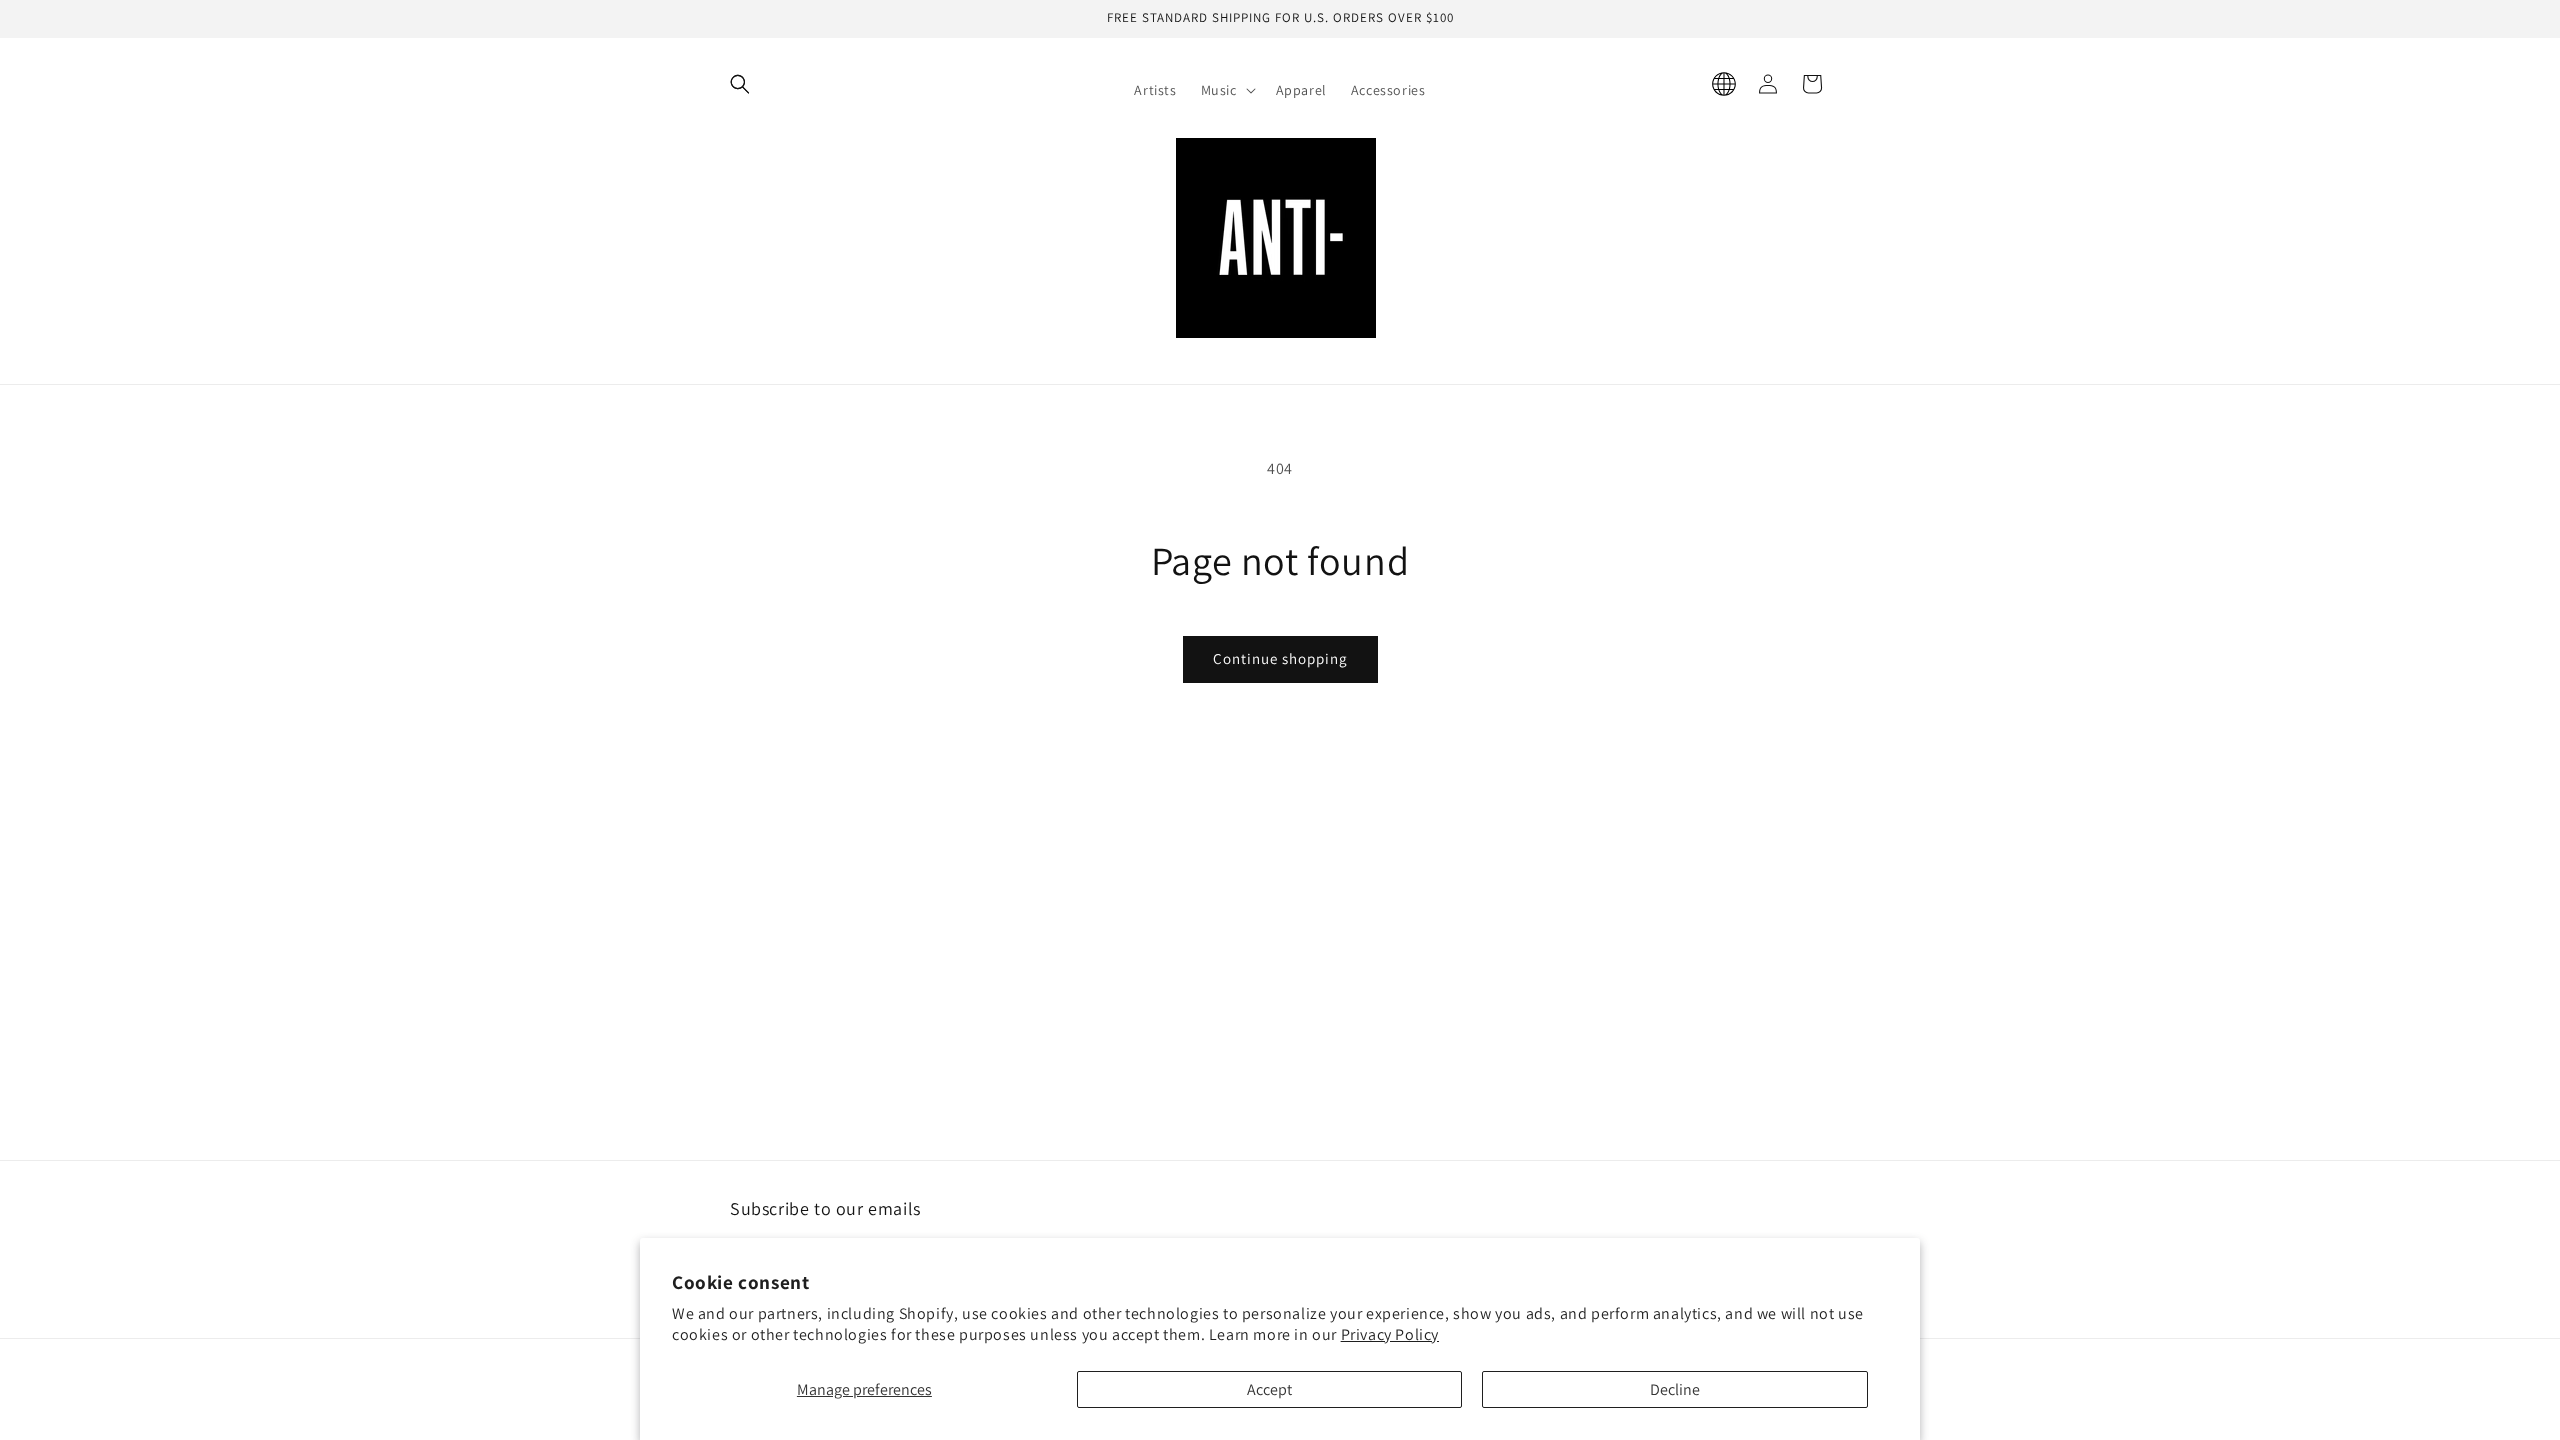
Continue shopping (1280, 658)
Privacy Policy (1390, 1334)
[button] (1226, 90)
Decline (1675, 1389)
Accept (1269, 1389)
